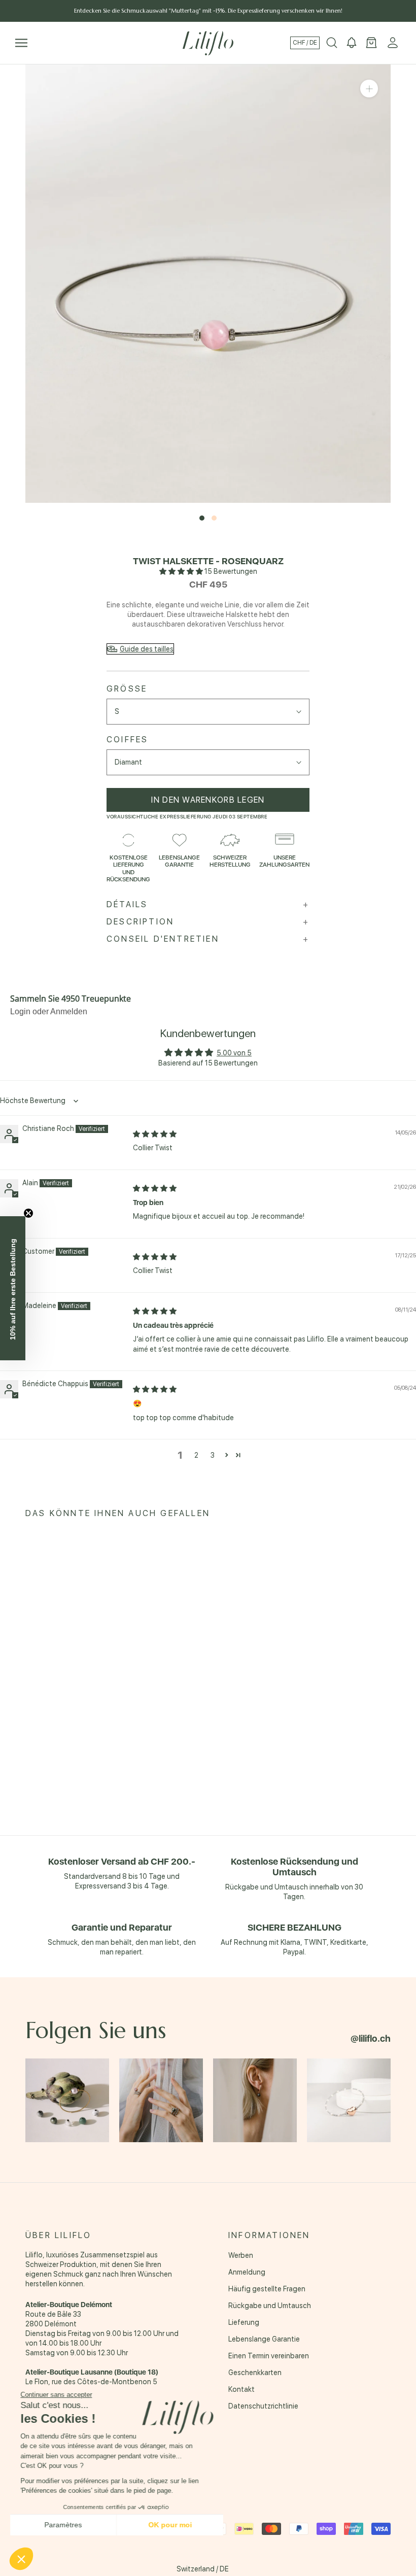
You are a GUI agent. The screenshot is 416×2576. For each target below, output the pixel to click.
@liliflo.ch (371, 2038)
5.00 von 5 (234, 1053)
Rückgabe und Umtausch (270, 2306)
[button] (182, 571)
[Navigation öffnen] (21, 43)
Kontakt (241, 2389)
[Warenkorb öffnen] (371, 43)
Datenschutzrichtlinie (263, 2406)
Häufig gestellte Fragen (267, 2289)
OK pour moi (170, 2525)
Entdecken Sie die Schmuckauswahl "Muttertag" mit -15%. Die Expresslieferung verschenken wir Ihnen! (208, 11)
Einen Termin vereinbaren (269, 2356)
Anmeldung (247, 2272)
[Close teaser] (28, 1213)
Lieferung (244, 2322)
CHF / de (305, 43)
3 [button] (213, 1455)
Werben (241, 2255)
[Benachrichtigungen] (352, 43)
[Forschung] (332, 43)
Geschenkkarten (255, 2373)
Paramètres (63, 2525)
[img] (155, 1134)
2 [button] (196, 1455)
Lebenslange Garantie (264, 2339)
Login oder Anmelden (49, 1011)
